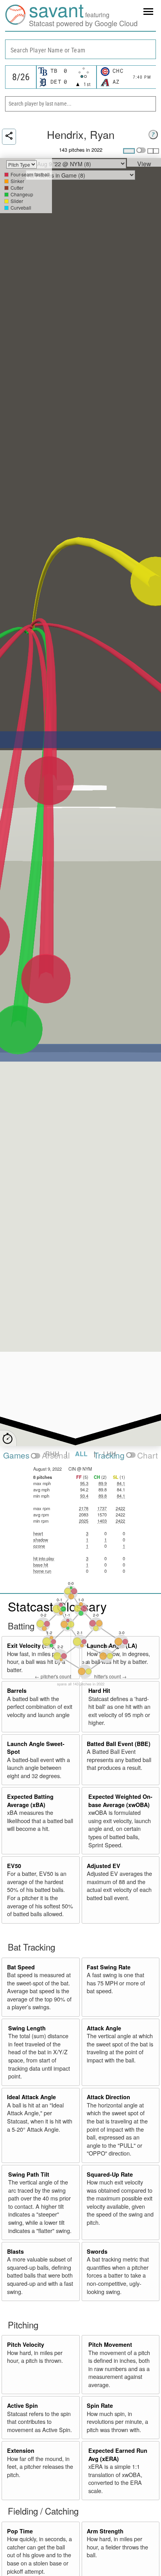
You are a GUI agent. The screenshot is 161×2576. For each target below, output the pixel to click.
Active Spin (22, 2405)
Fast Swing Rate (109, 1967)
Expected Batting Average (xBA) (30, 1801)
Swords (97, 2251)
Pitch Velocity (26, 2344)
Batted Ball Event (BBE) (119, 1744)
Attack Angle (104, 2028)
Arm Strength (105, 2531)
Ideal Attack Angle (31, 2097)
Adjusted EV (104, 1866)
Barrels (17, 1690)
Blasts (15, 2251)
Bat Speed (21, 1967)
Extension (21, 2450)
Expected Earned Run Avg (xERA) (118, 2455)
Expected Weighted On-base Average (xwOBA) (120, 1801)
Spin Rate (100, 2405)
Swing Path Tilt (29, 2174)
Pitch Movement (110, 2344)
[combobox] (80, 49)
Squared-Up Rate (110, 2174)
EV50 (14, 1866)
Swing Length (27, 2028)
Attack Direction (108, 2097)
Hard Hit (99, 1690)
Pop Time (20, 2531)
